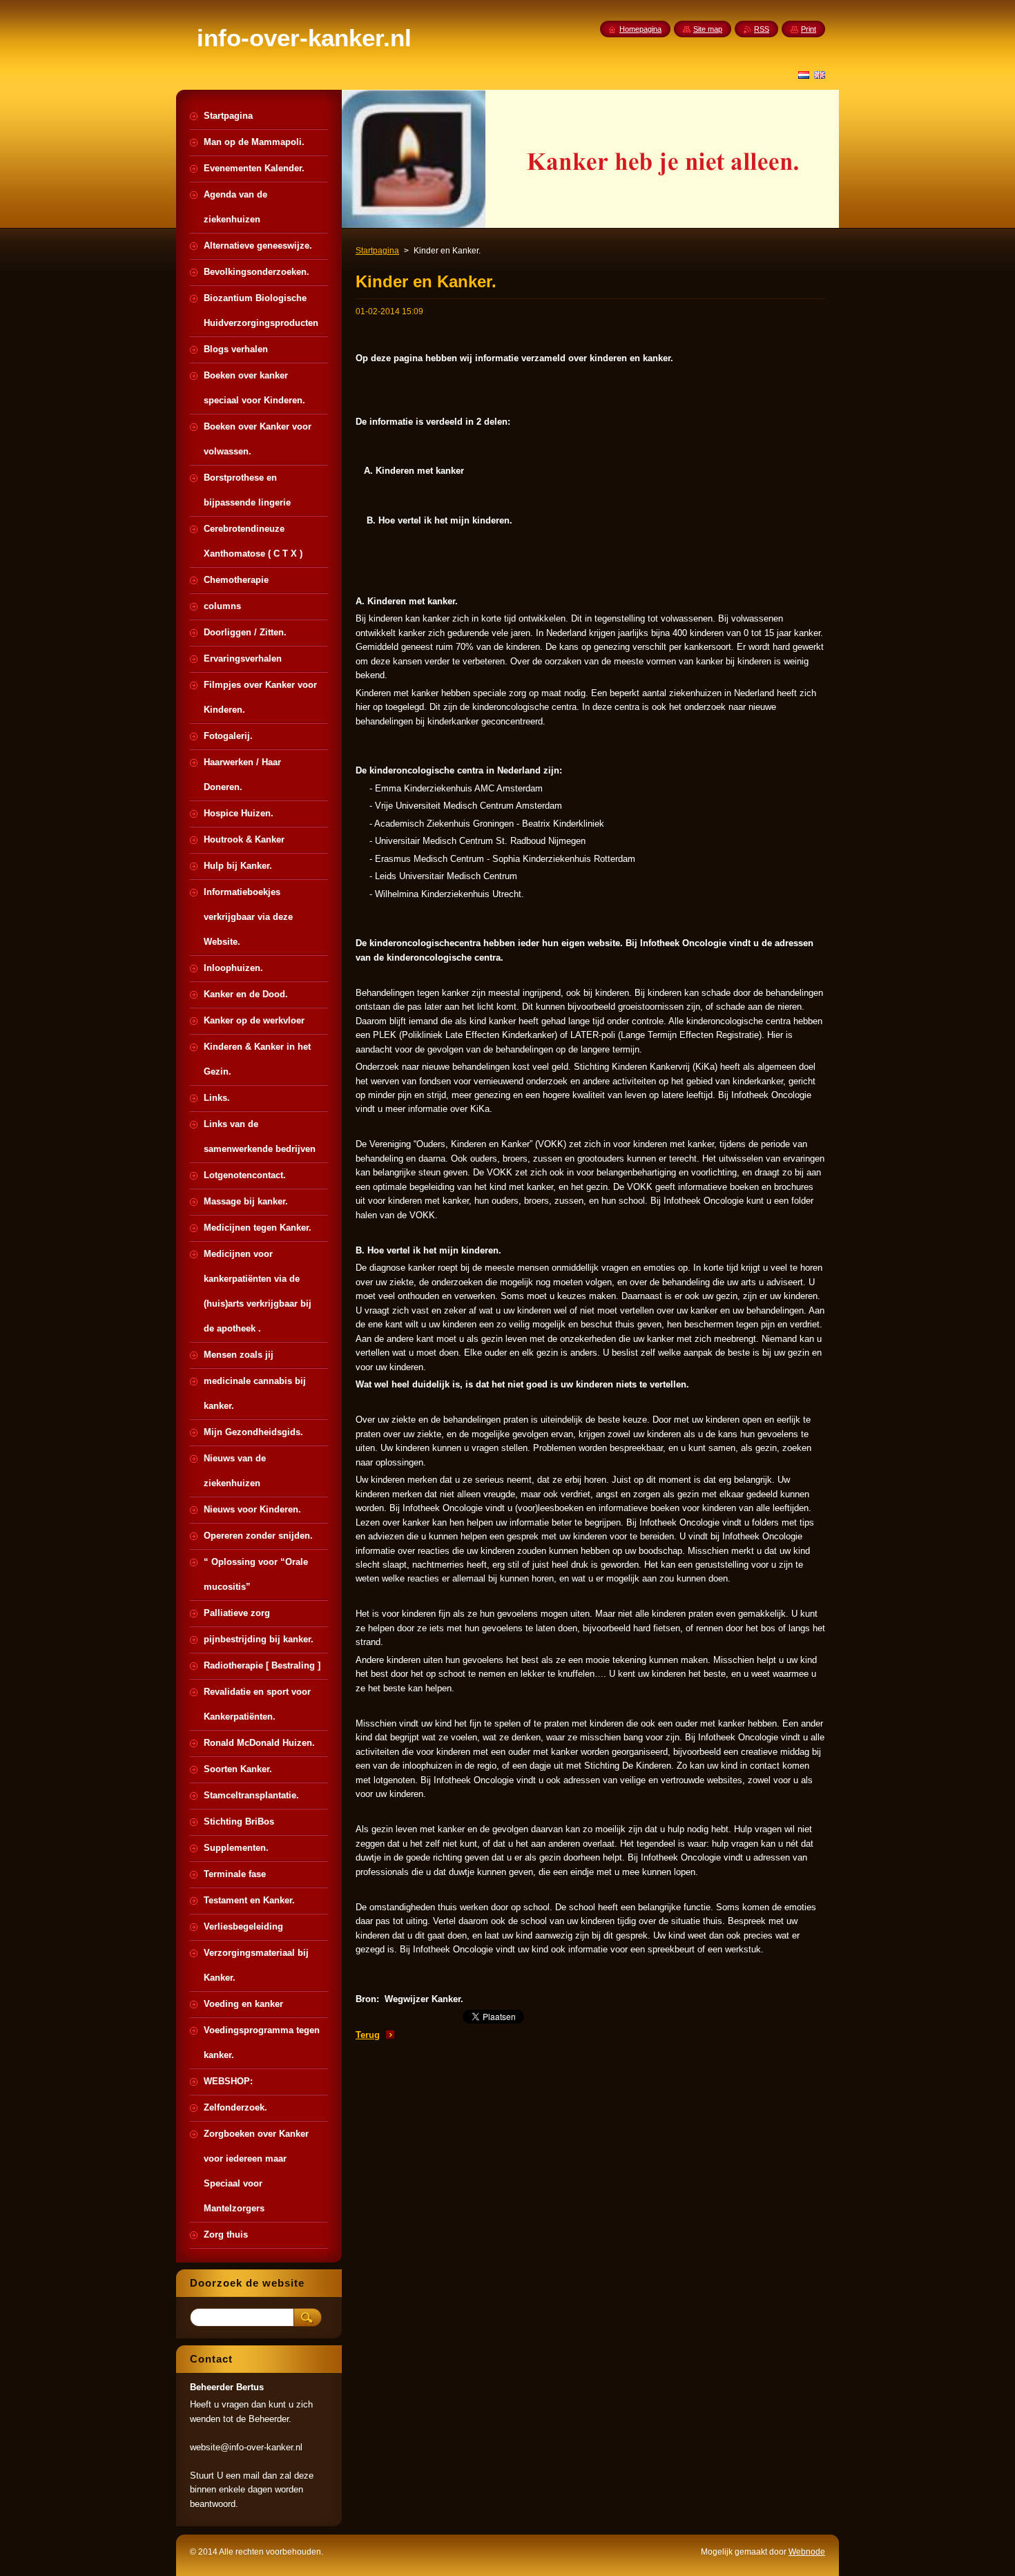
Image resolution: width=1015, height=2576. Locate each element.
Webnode (807, 2552)
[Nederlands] (804, 75)
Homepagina (640, 29)
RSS (762, 29)
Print (809, 29)
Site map (708, 29)
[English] (820, 75)
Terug (368, 2035)
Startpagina (377, 251)
